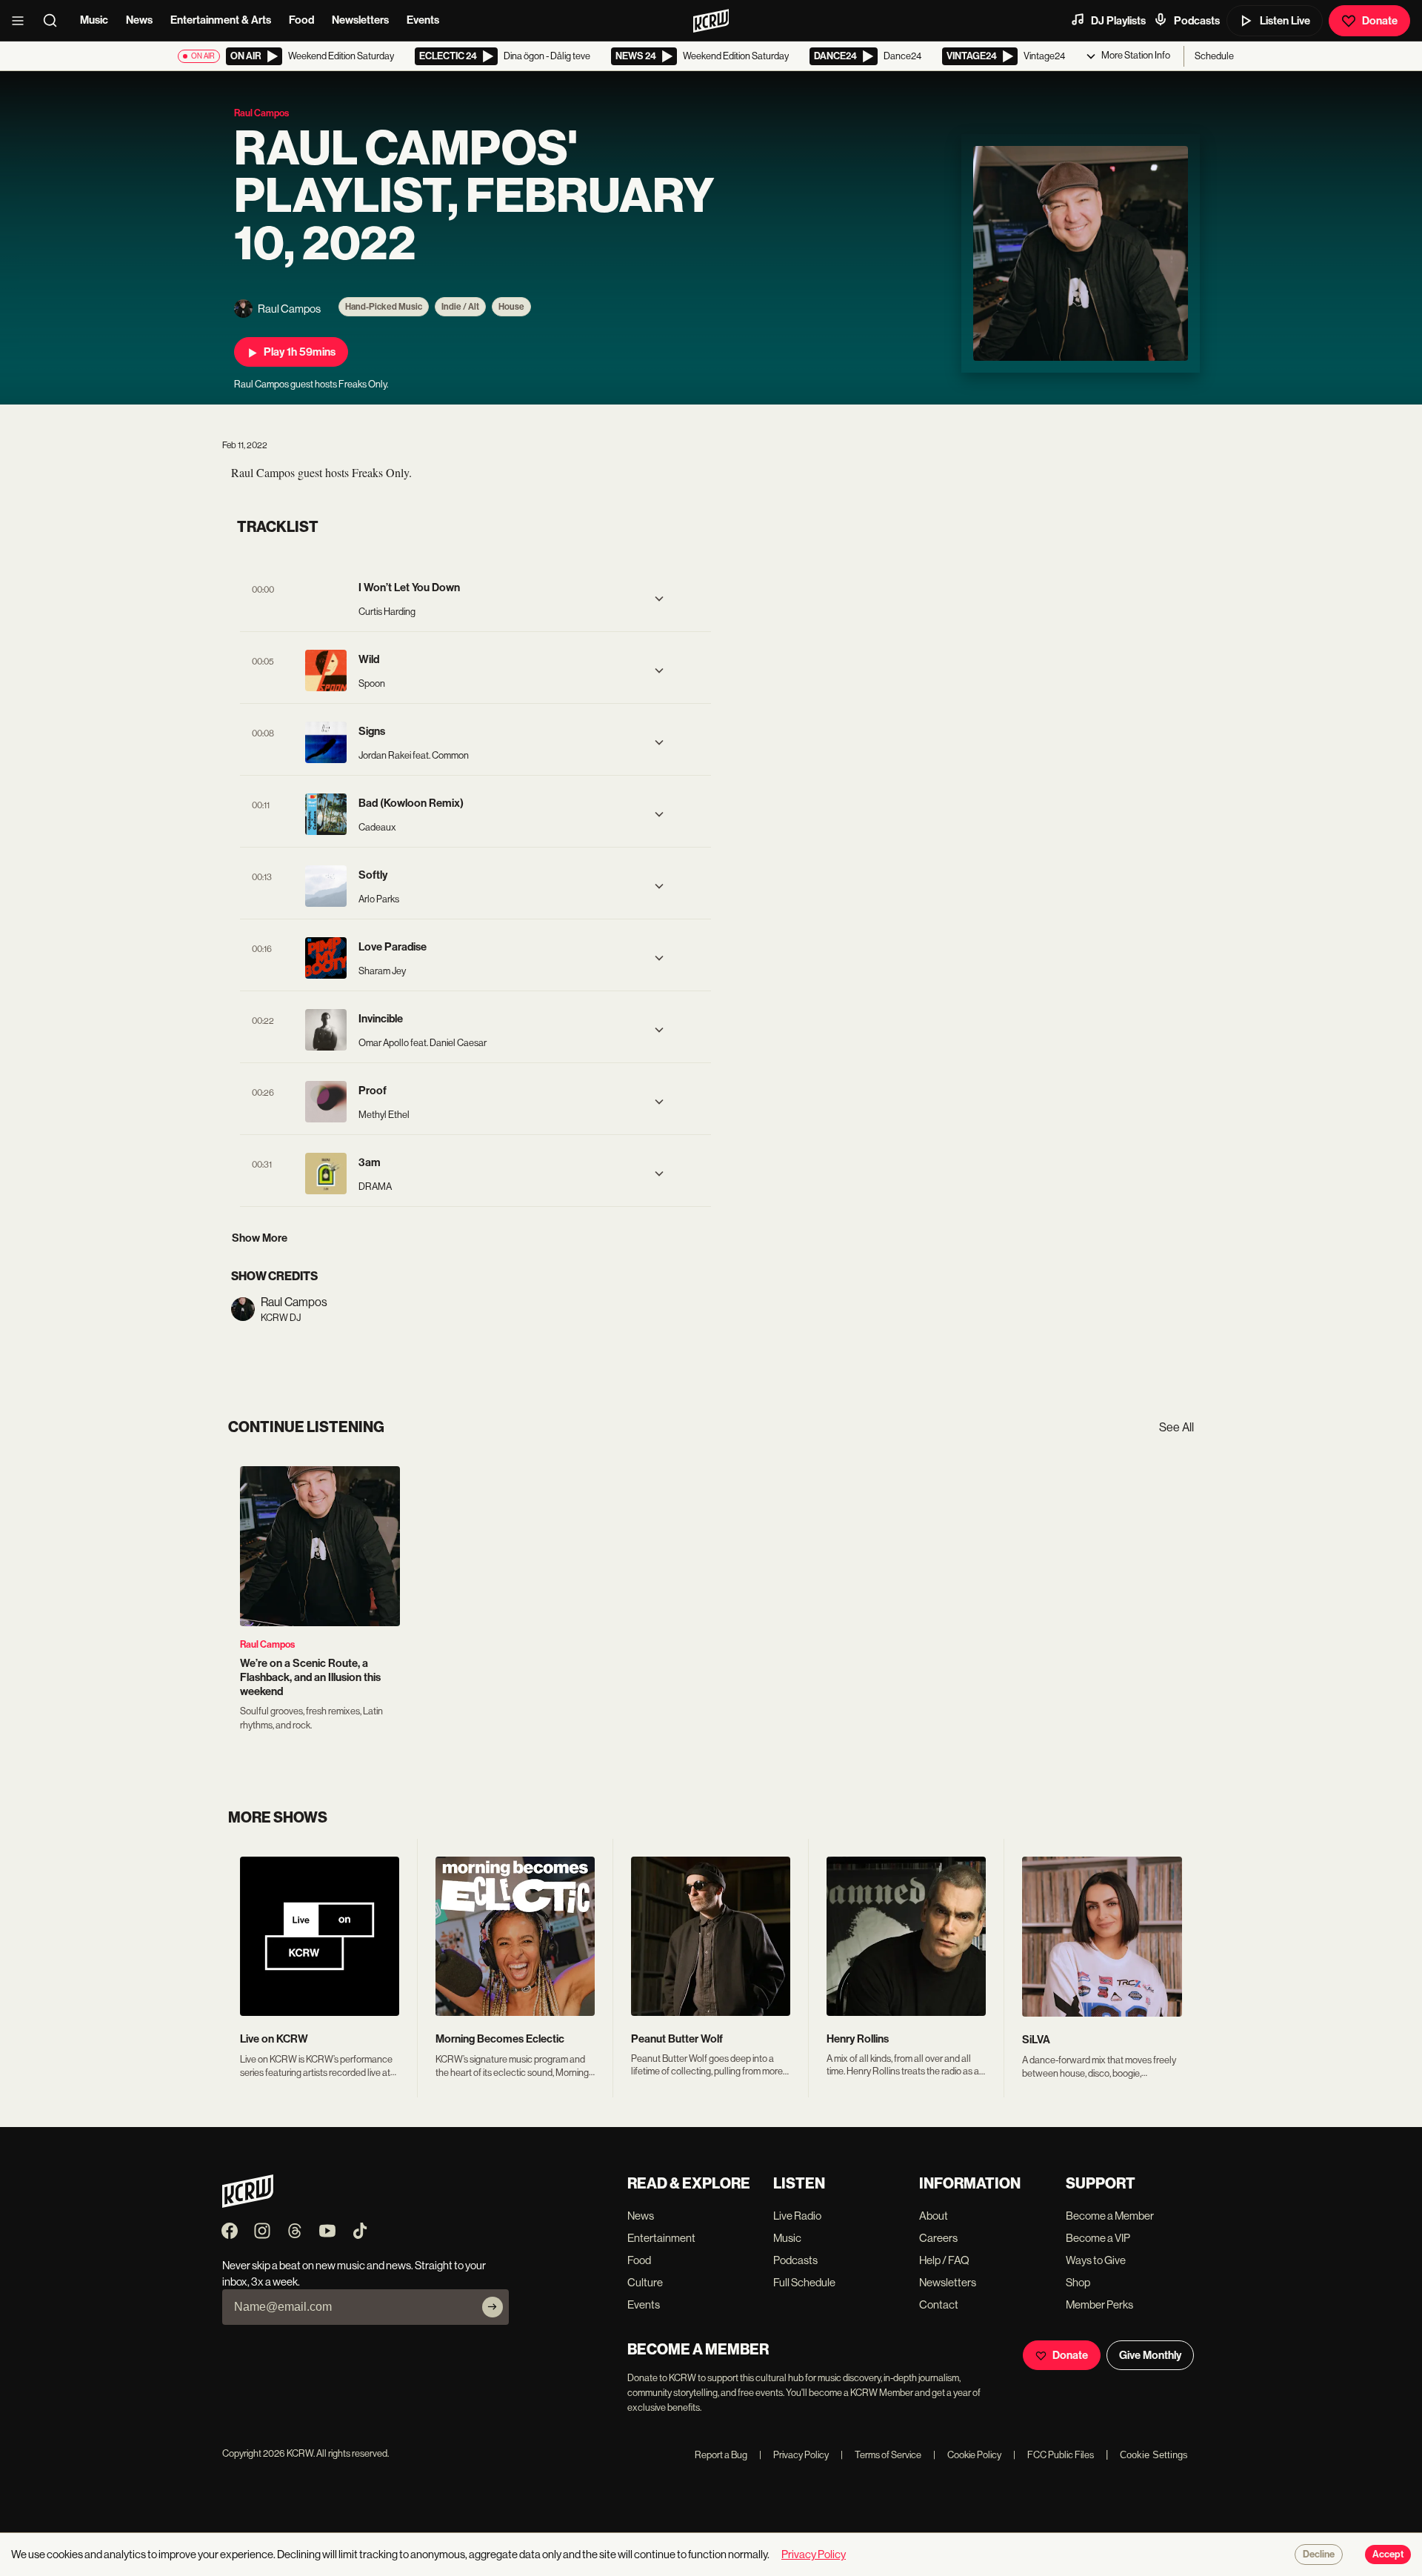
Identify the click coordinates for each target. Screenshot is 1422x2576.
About (934, 2216)
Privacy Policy (794, 2455)
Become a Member (1110, 2216)
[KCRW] (248, 2204)
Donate (1380, 21)
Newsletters (360, 20)
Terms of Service (881, 2455)
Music (94, 20)
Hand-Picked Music (384, 307)
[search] (55, 21)
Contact (939, 2304)
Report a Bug (721, 2455)
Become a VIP (1098, 2238)
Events (423, 20)
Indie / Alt (460, 307)
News (139, 20)
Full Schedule (804, 2282)
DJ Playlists (1118, 21)
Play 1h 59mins (300, 352)
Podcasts (1197, 21)
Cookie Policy (967, 2455)
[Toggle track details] (659, 599)
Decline (1319, 2555)
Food (301, 20)
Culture (645, 2282)
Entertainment (661, 2238)
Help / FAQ (944, 2260)
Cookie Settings (1154, 2455)
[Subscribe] (493, 2307)
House (511, 307)
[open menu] (22, 21)
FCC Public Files (1054, 2455)
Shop (1078, 2282)
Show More (260, 1238)
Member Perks (1099, 2304)
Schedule (1214, 56)
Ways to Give (1096, 2260)
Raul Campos (267, 1644)
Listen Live (1285, 21)
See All (1176, 1427)
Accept (1388, 2555)
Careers (938, 2238)
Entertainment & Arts (221, 20)
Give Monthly (1150, 2355)
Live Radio (797, 2216)
